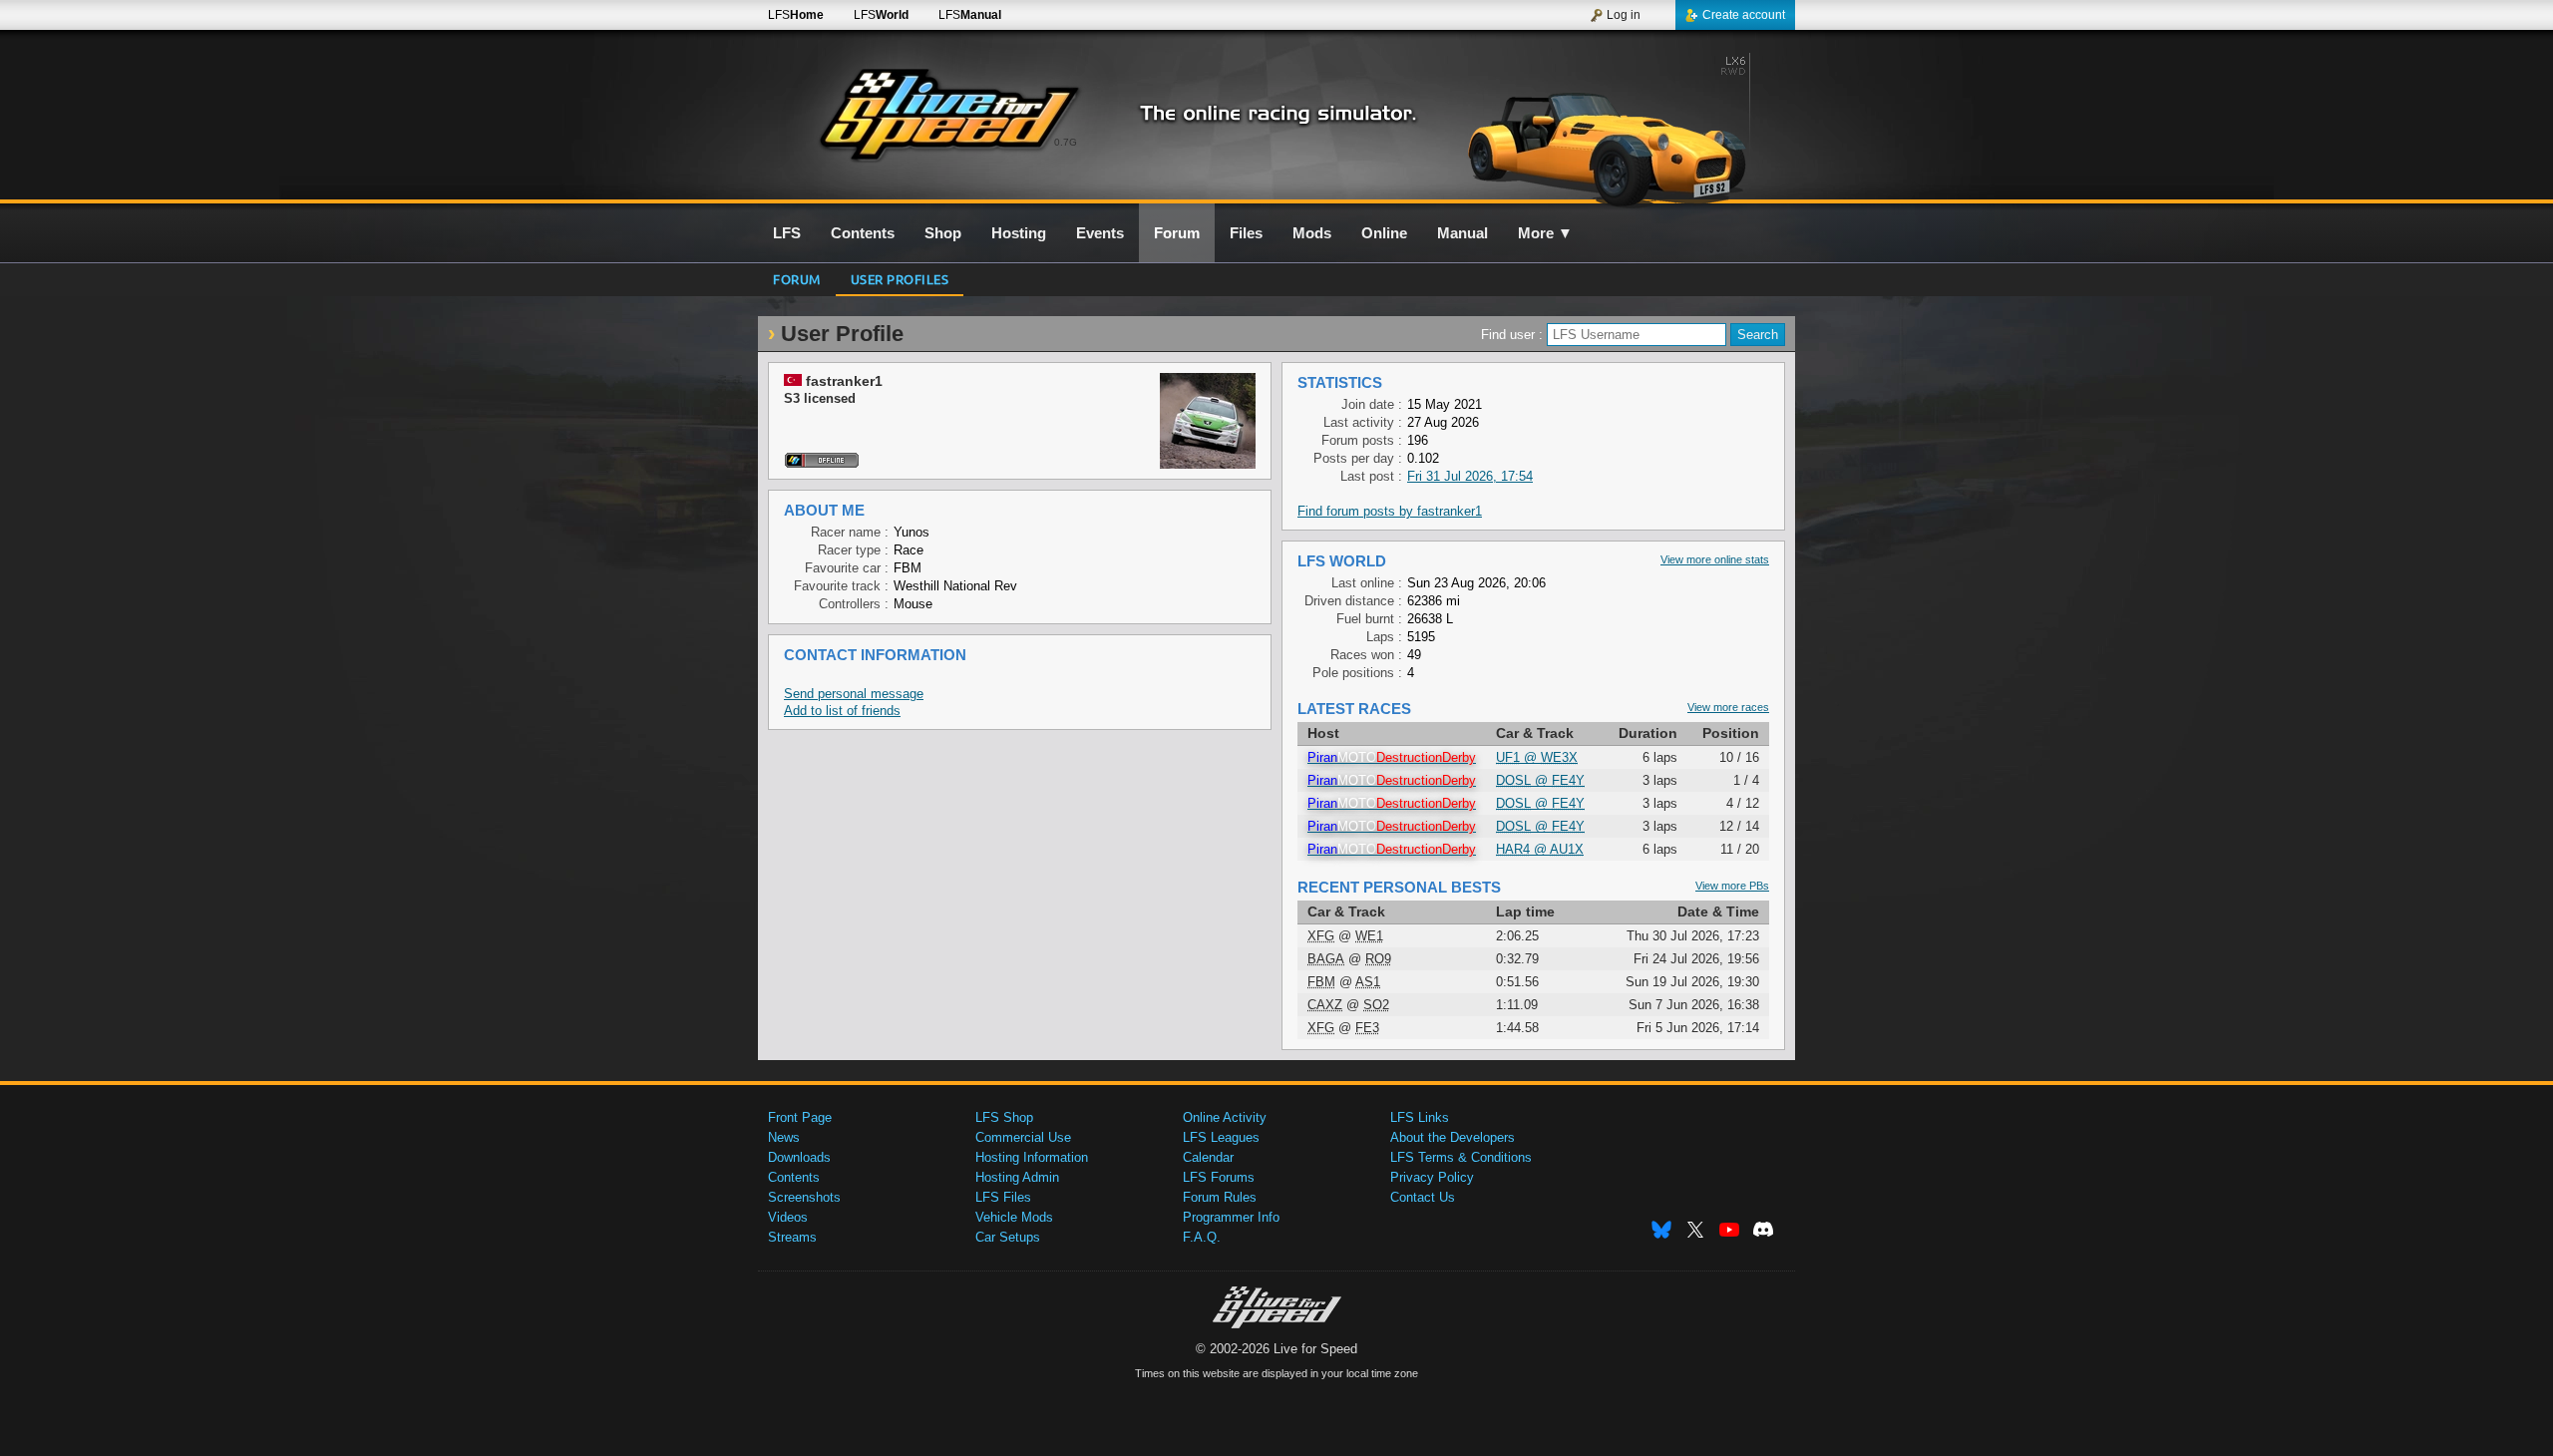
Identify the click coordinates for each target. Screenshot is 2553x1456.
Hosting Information (1032, 1157)
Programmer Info (1231, 1217)
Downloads (799, 1157)
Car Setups (1008, 1237)
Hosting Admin (1017, 1177)
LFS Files (1003, 1197)
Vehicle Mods (1014, 1217)
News (784, 1137)
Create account (1744, 15)
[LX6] (1624, 127)
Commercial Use (1023, 1137)
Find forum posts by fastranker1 (1390, 511)
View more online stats (1715, 559)
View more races (1728, 707)
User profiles (900, 279)
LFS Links (1420, 1117)
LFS (796, 15)
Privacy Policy (1432, 1177)
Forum (797, 279)
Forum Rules (1220, 1197)
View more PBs (1732, 886)
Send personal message (854, 694)
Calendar (1208, 1157)
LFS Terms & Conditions (1461, 1157)
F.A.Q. (1202, 1237)
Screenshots (804, 1197)
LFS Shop (1004, 1117)
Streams (792, 1237)
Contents (794, 1177)
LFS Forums (1219, 1177)
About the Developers (1453, 1137)
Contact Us (1423, 1197)
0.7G (1066, 142)
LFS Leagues (1221, 1137)
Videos (788, 1217)
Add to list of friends (842, 711)
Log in (1624, 15)
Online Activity (1225, 1117)
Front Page (800, 1117)
